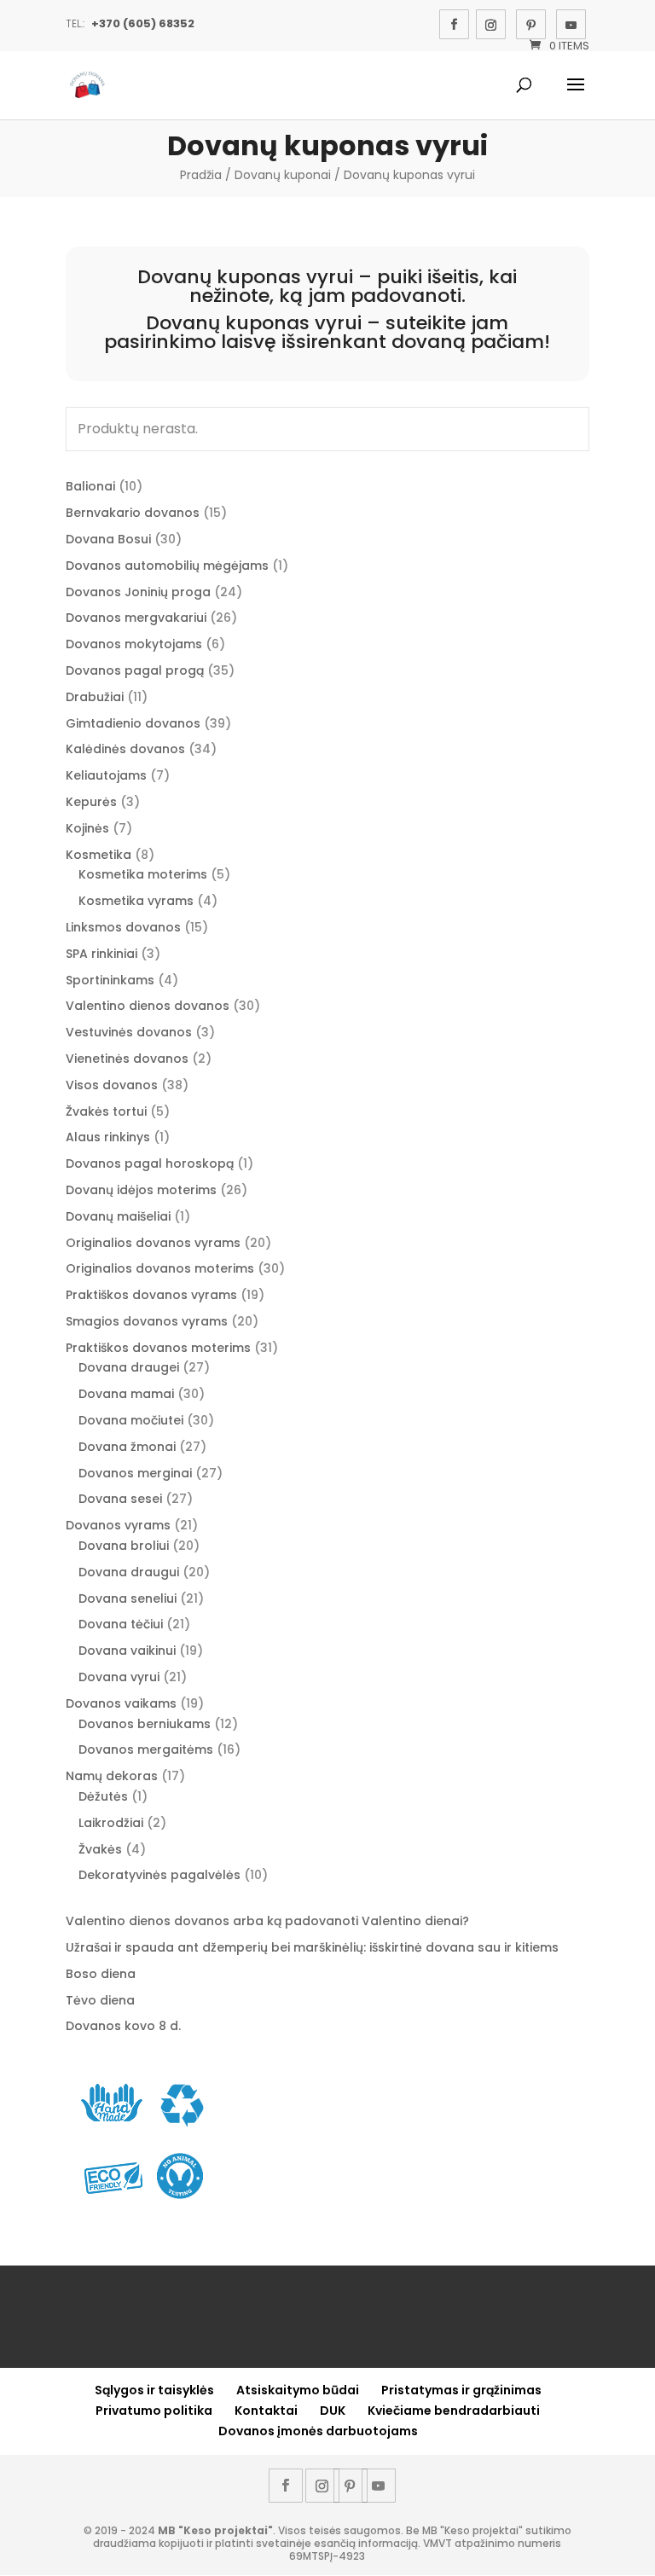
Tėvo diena (100, 2000)
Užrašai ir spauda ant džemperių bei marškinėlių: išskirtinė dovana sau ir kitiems (312, 1947)
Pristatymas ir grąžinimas (461, 2390)
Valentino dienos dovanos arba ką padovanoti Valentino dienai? (267, 1921)
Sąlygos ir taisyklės (154, 2390)
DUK (333, 2411)
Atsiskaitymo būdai (298, 2390)
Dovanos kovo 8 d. (123, 2026)
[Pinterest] (531, 24)
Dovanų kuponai (283, 175)
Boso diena (101, 1974)
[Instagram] (491, 24)
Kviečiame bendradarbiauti (454, 2411)
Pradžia (201, 175)
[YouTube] (571, 24)
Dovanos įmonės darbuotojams (318, 2431)
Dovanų (174, 277)
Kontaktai (266, 2411)
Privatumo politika (154, 2411)
